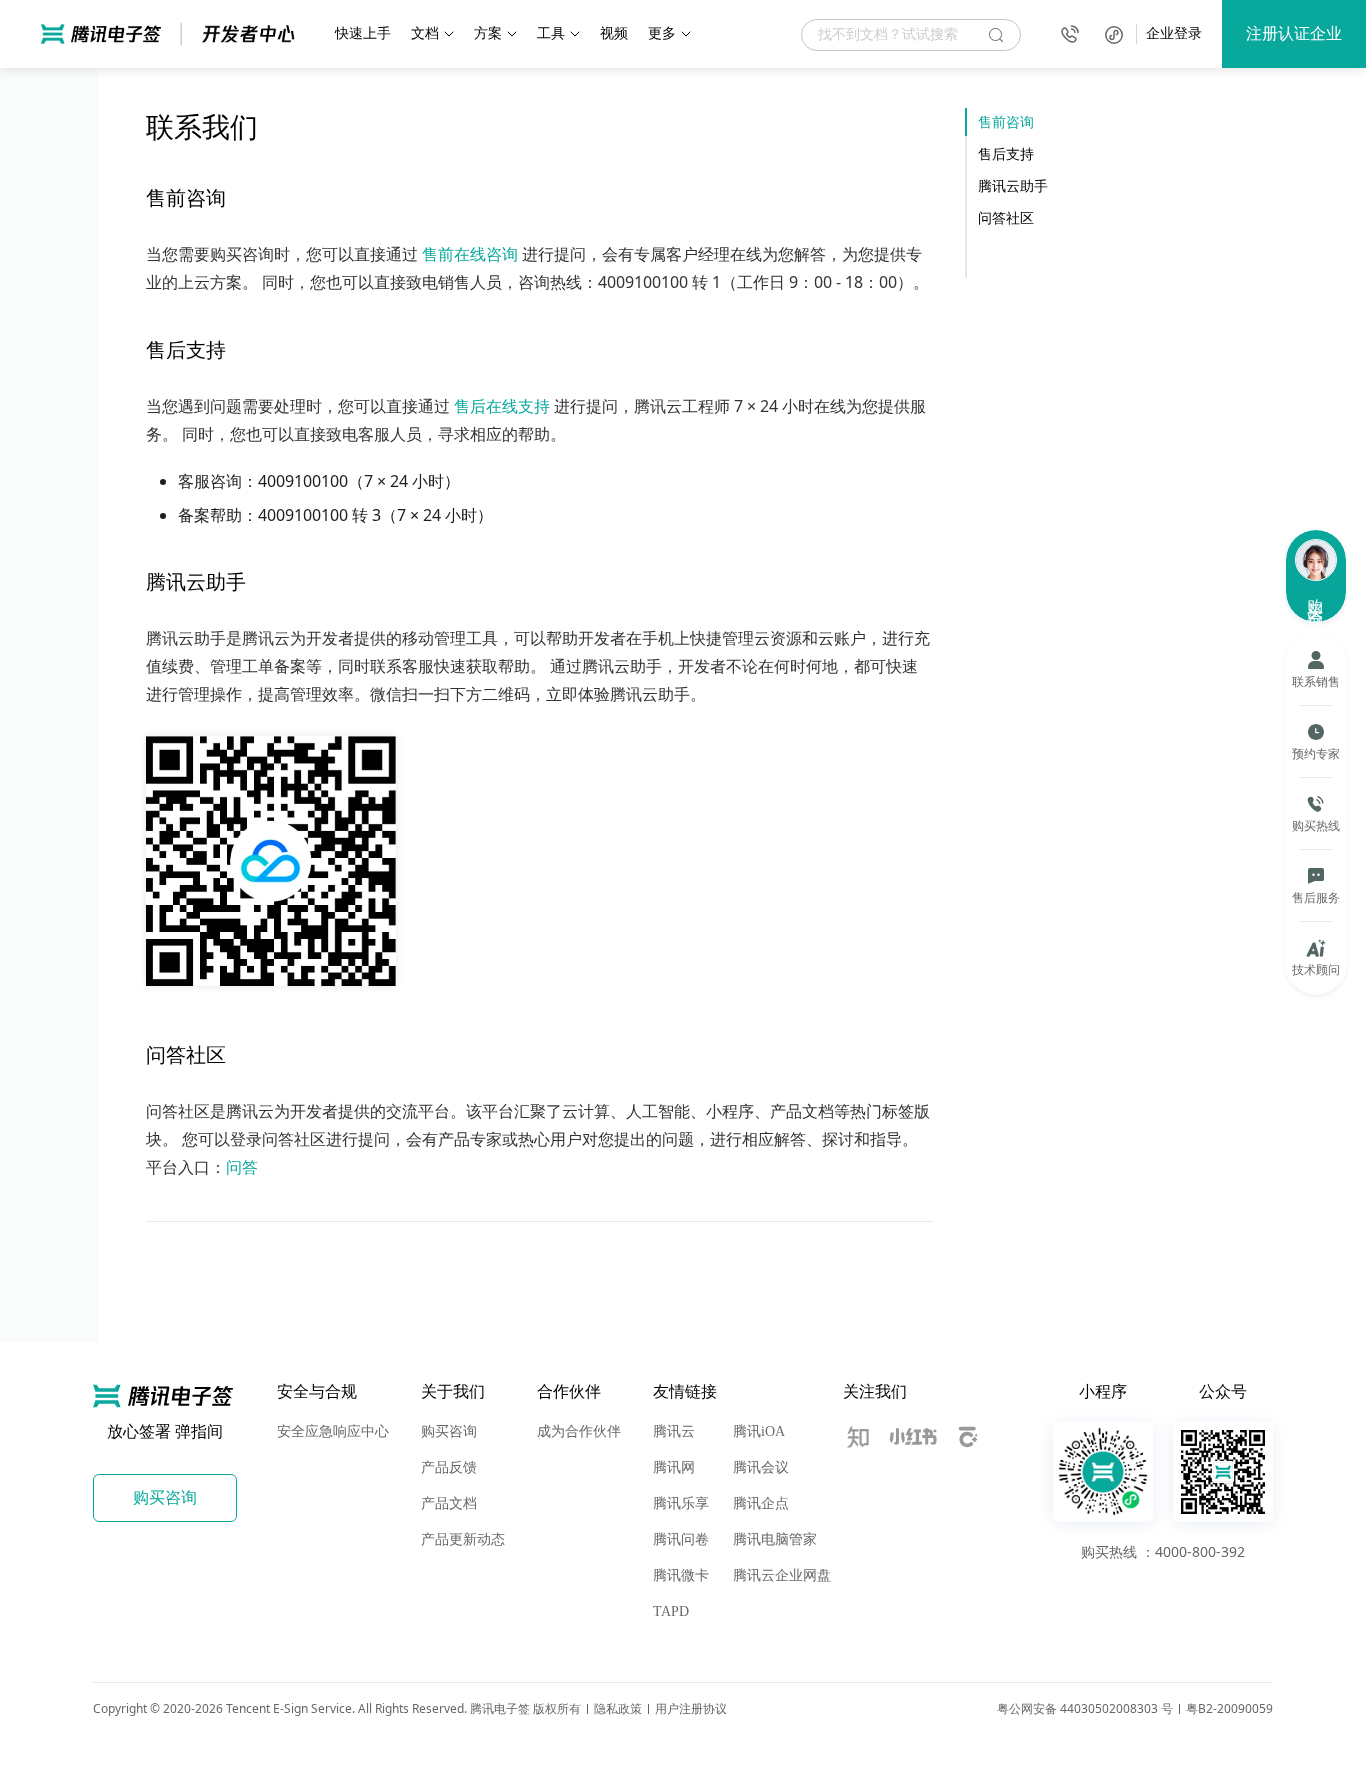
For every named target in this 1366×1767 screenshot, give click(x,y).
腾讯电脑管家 (775, 1539)
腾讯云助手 (1013, 185)
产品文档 (449, 1503)
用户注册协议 (691, 1708)
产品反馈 (449, 1467)
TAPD (671, 1611)
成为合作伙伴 (579, 1431)
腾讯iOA (759, 1431)
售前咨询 (1006, 121)
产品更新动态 (463, 1539)
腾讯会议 (761, 1467)
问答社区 (1006, 217)
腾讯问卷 (681, 1539)
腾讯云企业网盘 (782, 1575)
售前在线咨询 (470, 254)
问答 (242, 1167)
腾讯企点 (761, 1503)
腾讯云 (674, 1431)
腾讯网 (674, 1467)
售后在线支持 (502, 406)
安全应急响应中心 (333, 1431)
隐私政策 (618, 1708)
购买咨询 (449, 1431)
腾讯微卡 (681, 1575)
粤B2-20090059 (1229, 1708)
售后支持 (1006, 153)
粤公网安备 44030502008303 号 (1085, 1708)
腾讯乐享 (681, 1503)
